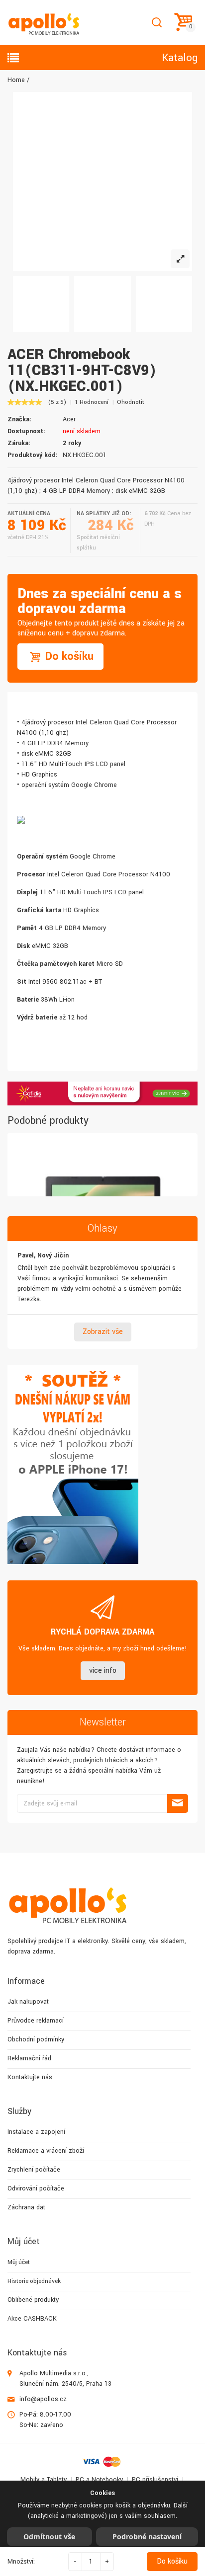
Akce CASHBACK (32, 2319)
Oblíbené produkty (33, 2300)
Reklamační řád (29, 2058)
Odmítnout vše (49, 2537)
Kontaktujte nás (30, 2077)
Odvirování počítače (36, 2188)
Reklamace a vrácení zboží (46, 2151)
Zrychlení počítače (34, 2170)
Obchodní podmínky (36, 2039)
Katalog (180, 58)
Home (16, 80)
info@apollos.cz (43, 2399)
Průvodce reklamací (36, 2021)
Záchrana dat (26, 2207)
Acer (69, 419)
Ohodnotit (131, 402)
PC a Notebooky (99, 2480)
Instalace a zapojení (36, 2132)
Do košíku (172, 2561)
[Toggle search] (156, 23)
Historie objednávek (34, 2281)
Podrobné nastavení (147, 2537)
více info (103, 1671)
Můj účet (19, 2262)
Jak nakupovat (28, 2002)
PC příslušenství (155, 2480)
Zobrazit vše (103, 1332)
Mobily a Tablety (44, 2480)
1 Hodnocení (92, 402)
